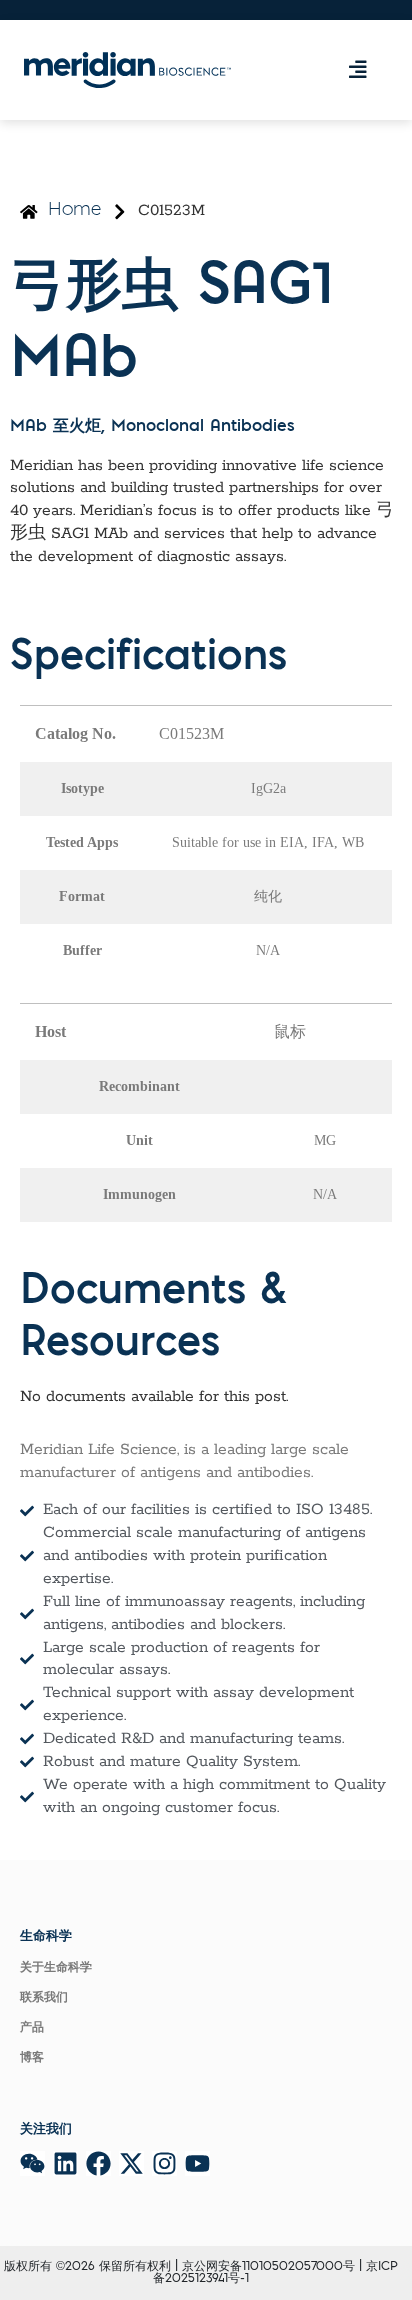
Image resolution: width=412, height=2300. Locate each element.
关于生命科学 (56, 1968)
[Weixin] (32, 2163)
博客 (32, 2058)
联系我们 (44, 1998)
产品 (32, 2028)
